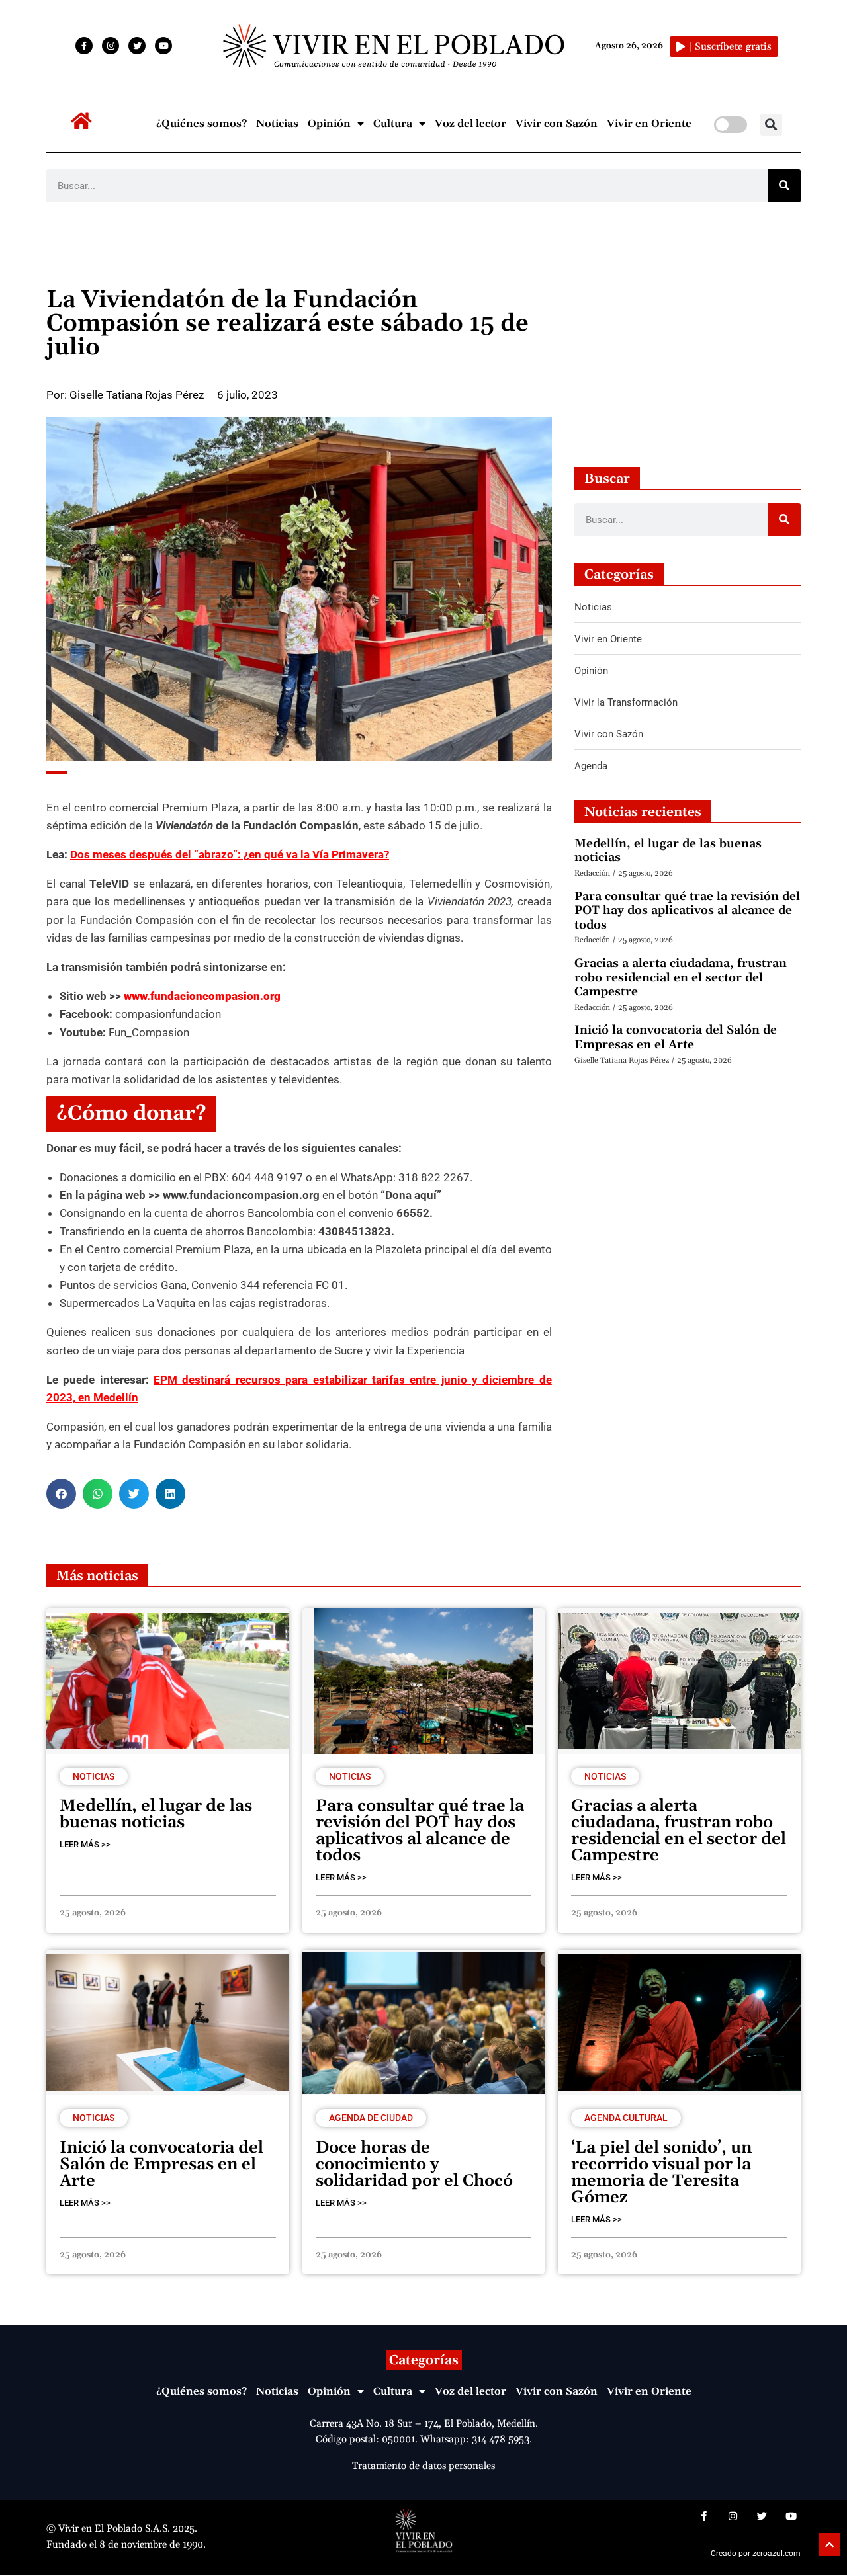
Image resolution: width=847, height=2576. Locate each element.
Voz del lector (470, 124)
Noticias (277, 124)
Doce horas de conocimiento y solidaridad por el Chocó (414, 2165)
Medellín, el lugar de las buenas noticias (668, 851)
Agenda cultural (626, 2118)
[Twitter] (137, 46)
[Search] (784, 186)
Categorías (424, 2360)
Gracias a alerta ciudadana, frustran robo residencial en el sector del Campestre (681, 977)
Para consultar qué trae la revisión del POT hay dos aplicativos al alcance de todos (687, 911)
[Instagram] (111, 46)
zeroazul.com (777, 2554)
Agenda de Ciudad (371, 2118)
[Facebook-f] (84, 46)
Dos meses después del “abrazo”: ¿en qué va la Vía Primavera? (230, 854)
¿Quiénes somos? (201, 124)
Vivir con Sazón (557, 124)
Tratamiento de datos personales (423, 2466)
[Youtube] (163, 46)
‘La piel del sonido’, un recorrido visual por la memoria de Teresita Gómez (661, 2173)
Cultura (393, 124)
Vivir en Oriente (649, 124)
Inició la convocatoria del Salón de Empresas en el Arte (676, 1037)
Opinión (329, 124)
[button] (771, 125)
